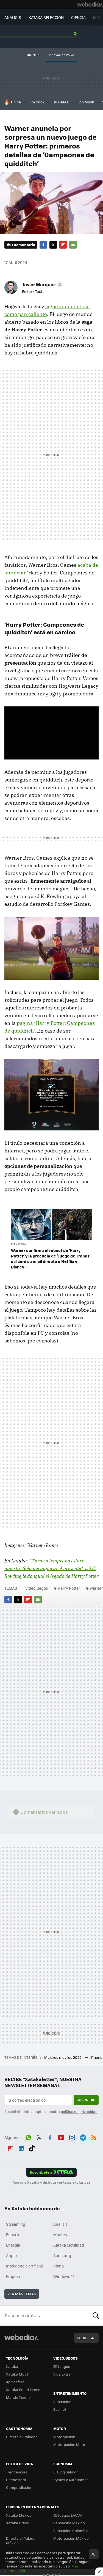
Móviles (60, 2234)
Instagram (72, 2137)
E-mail (73, 245)
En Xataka (19, 1244)
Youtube (61, 2137)
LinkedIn (21, 2147)
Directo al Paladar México (21, 2540)
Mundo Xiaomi (18, 2397)
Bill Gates (60, 102)
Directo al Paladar (21, 2437)
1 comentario (23, 245)
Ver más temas (22, 2294)
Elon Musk (85, 102)
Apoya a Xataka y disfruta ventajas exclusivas (52, 2182)
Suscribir (86, 2100)
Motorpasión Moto (69, 2444)
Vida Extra (62, 2374)
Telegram (83, 2137)
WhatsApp (28, 2137)
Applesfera (15, 2382)
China (16, 102)
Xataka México (19, 2515)
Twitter (53, 245)
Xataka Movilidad (69, 2245)
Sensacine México (69, 2523)
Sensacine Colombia (71, 2530)
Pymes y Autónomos (71, 2480)
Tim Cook (37, 102)
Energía (13, 2245)
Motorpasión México (71, 2538)
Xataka (12, 2366)
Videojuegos (37, 1588)
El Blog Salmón (66, 2472)
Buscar (96, 2316)
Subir (82, 2338)
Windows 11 (64, 2276)
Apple (11, 2255)
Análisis (60, 2224)
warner (96, 1588)
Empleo (13, 2276)
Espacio (13, 2234)
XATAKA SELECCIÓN (46, 17)
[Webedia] (90, 4)
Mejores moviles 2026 (63, 2057)
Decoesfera (16, 2480)
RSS (94, 2137)
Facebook (43, 245)
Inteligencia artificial (24, 2266)
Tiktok (32, 2147)
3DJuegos (62, 2366)
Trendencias (17, 2472)
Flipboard (63, 245)
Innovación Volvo (62, 55)
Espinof (60, 2409)
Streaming (16, 2224)
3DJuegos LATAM (68, 2515)
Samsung (62, 2255)
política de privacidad (79, 2111)
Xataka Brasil (17, 2523)
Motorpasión (64, 2437)
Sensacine (62, 2402)
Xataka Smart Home (23, 2389)
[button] (42, 284)
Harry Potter (69, 1588)
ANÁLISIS (13, 17)
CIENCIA (78, 17)
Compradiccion (19, 2487)
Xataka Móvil (17, 2374)
